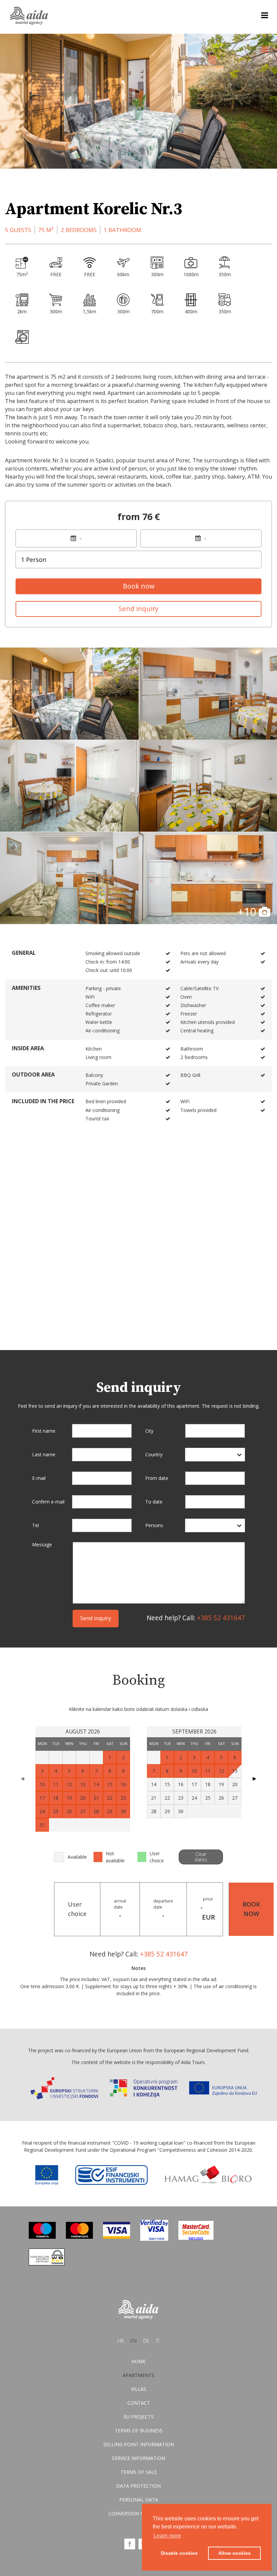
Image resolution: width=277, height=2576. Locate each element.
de (146, 2341)
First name (44, 1431)
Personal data (139, 2500)
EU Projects (139, 2417)
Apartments (138, 2375)
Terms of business (139, 2430)
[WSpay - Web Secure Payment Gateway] (47, 2264)
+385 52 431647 (221, 1618)
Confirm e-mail (48, 1502)
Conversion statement (138, 2513)
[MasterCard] (79, 2237)
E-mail (39, 1478)
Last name (44, 1454)
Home (138, 2361)
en (133, 2341)
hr (121, 2341)
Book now (139, 586)
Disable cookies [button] (179, 2553)
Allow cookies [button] (234, 2553)
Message (42, 1545)
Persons (154, 1525)
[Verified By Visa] (154, 2239)
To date (154, 1502)
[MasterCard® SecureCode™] (196, 2238)
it (158, 2341)
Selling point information (139, 2444)
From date (157, 1478)
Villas (139, 2389)
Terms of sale (139, 2472)
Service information (138, 2458)
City (149, 1431)
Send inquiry (138, 609)
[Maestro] (42, 2237)
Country (154, 1454)
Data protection (138, 2486)
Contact (139, 2403)
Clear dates (201, 1857)
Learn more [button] (167, 2536)
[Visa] (117, 2237)
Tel (35, 1525)
